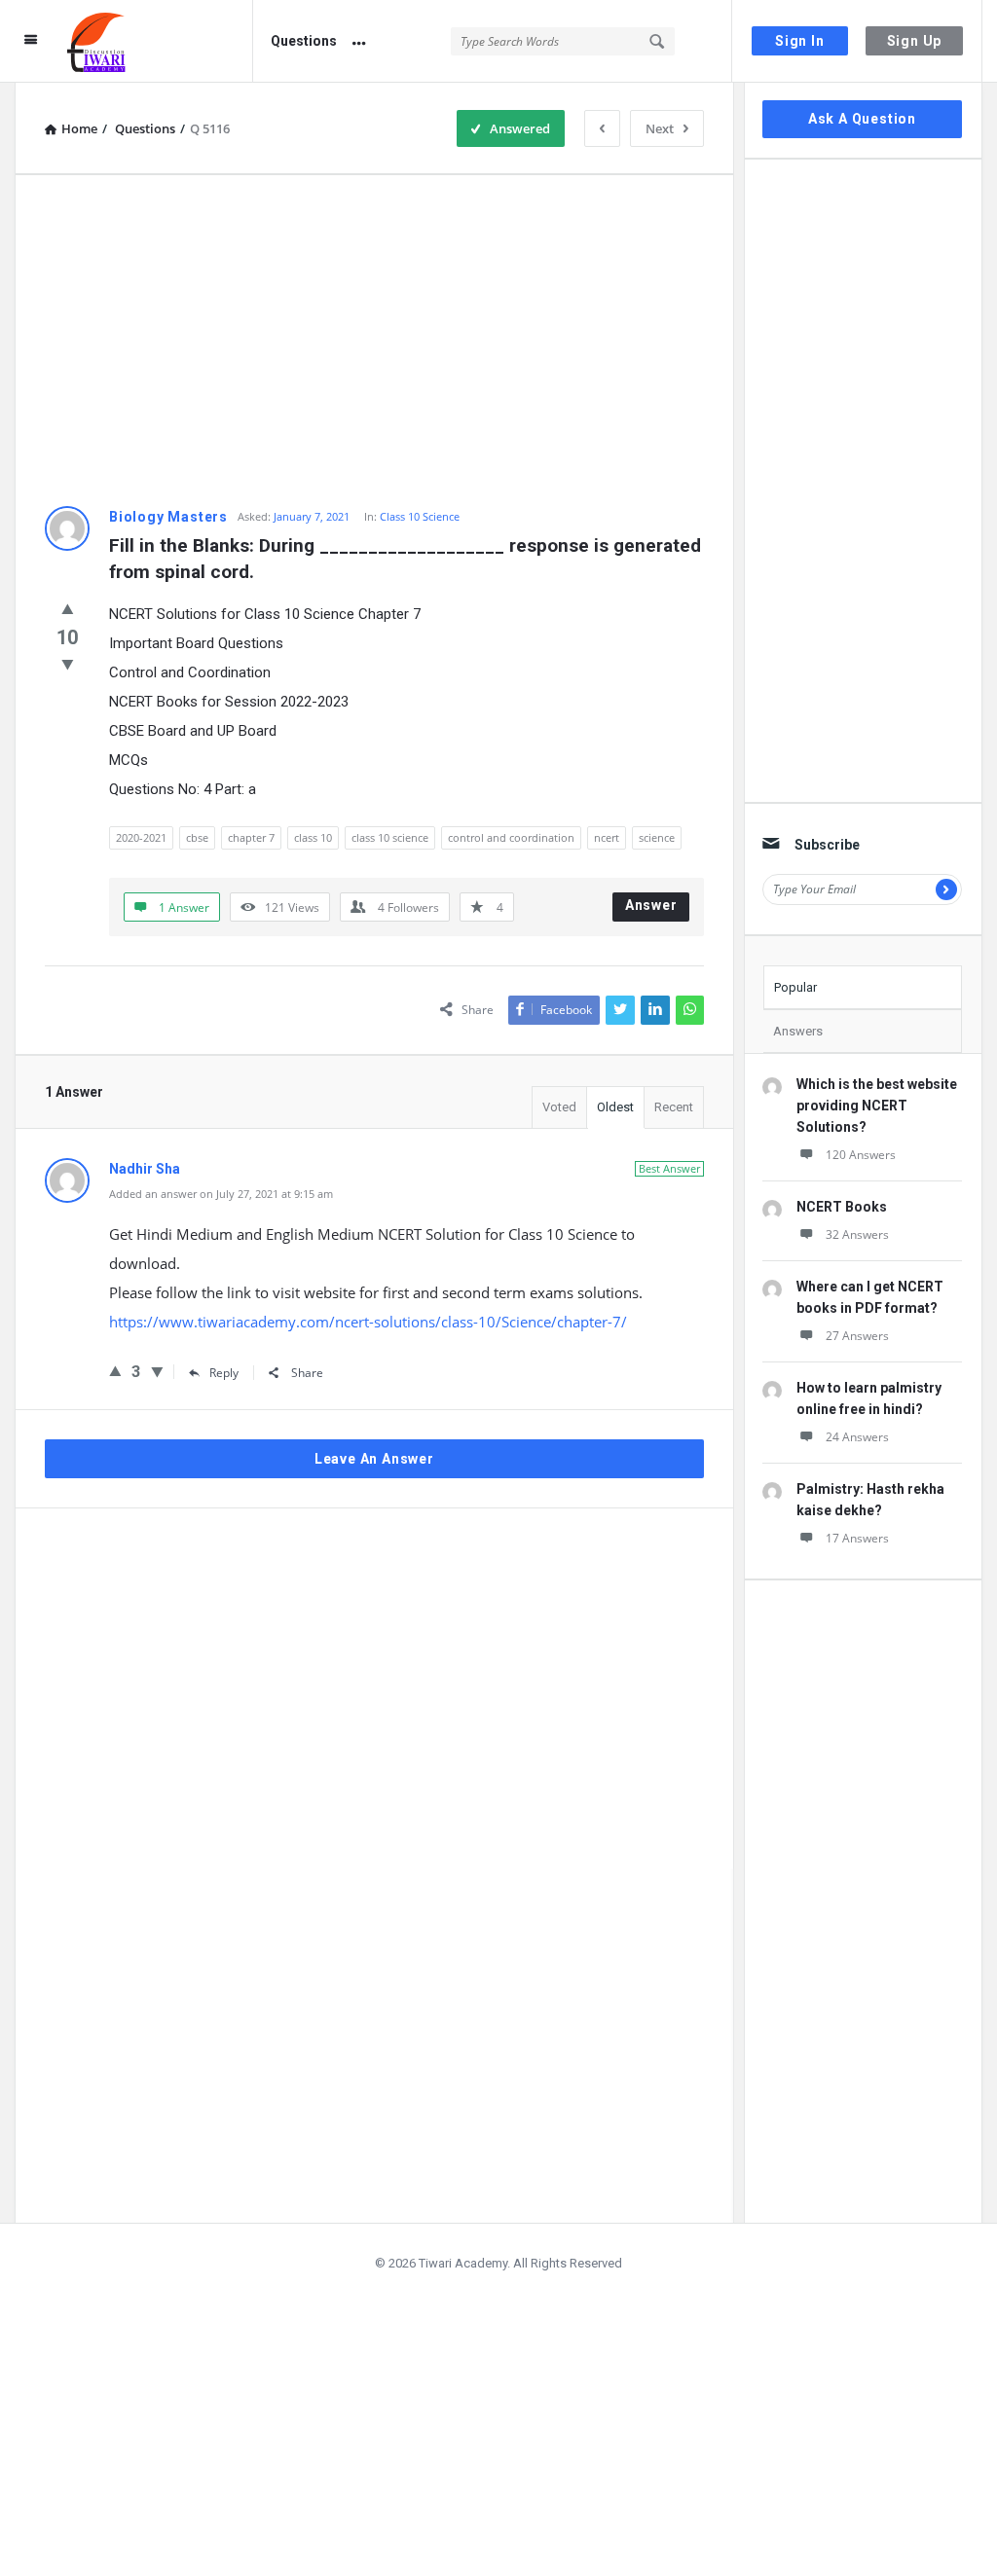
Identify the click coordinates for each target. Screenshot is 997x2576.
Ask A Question (862, 119)
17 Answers (857, 1538)
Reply (224, 1373)
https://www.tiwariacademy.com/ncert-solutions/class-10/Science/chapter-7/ (368, 1322)
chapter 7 (251, 837)
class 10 (313, 837)
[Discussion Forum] (160, 41)
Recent (674, 1107)
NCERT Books (842, 1207)
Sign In (800, 41)
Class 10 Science (420, 516)
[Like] (68, 608)
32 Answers (857, 1234)
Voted (559, 1107)
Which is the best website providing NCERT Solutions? (877, 1106)
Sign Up (915, 41)
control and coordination (511, 837)
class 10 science (390, 837)
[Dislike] (68, 664)
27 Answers (857, 1336)
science (657, 837)
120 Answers (861, 1155)
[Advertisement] (374, 341)
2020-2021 (141, 837)
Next (660, 128)
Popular (795, 987)
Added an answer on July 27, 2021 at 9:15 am (221, 1194)
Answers (798, 1031)
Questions (304, 41)
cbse (197, 837)
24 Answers (857, 1437)
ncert (607, 837)
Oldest (615, 1107)
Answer (651, 905)
